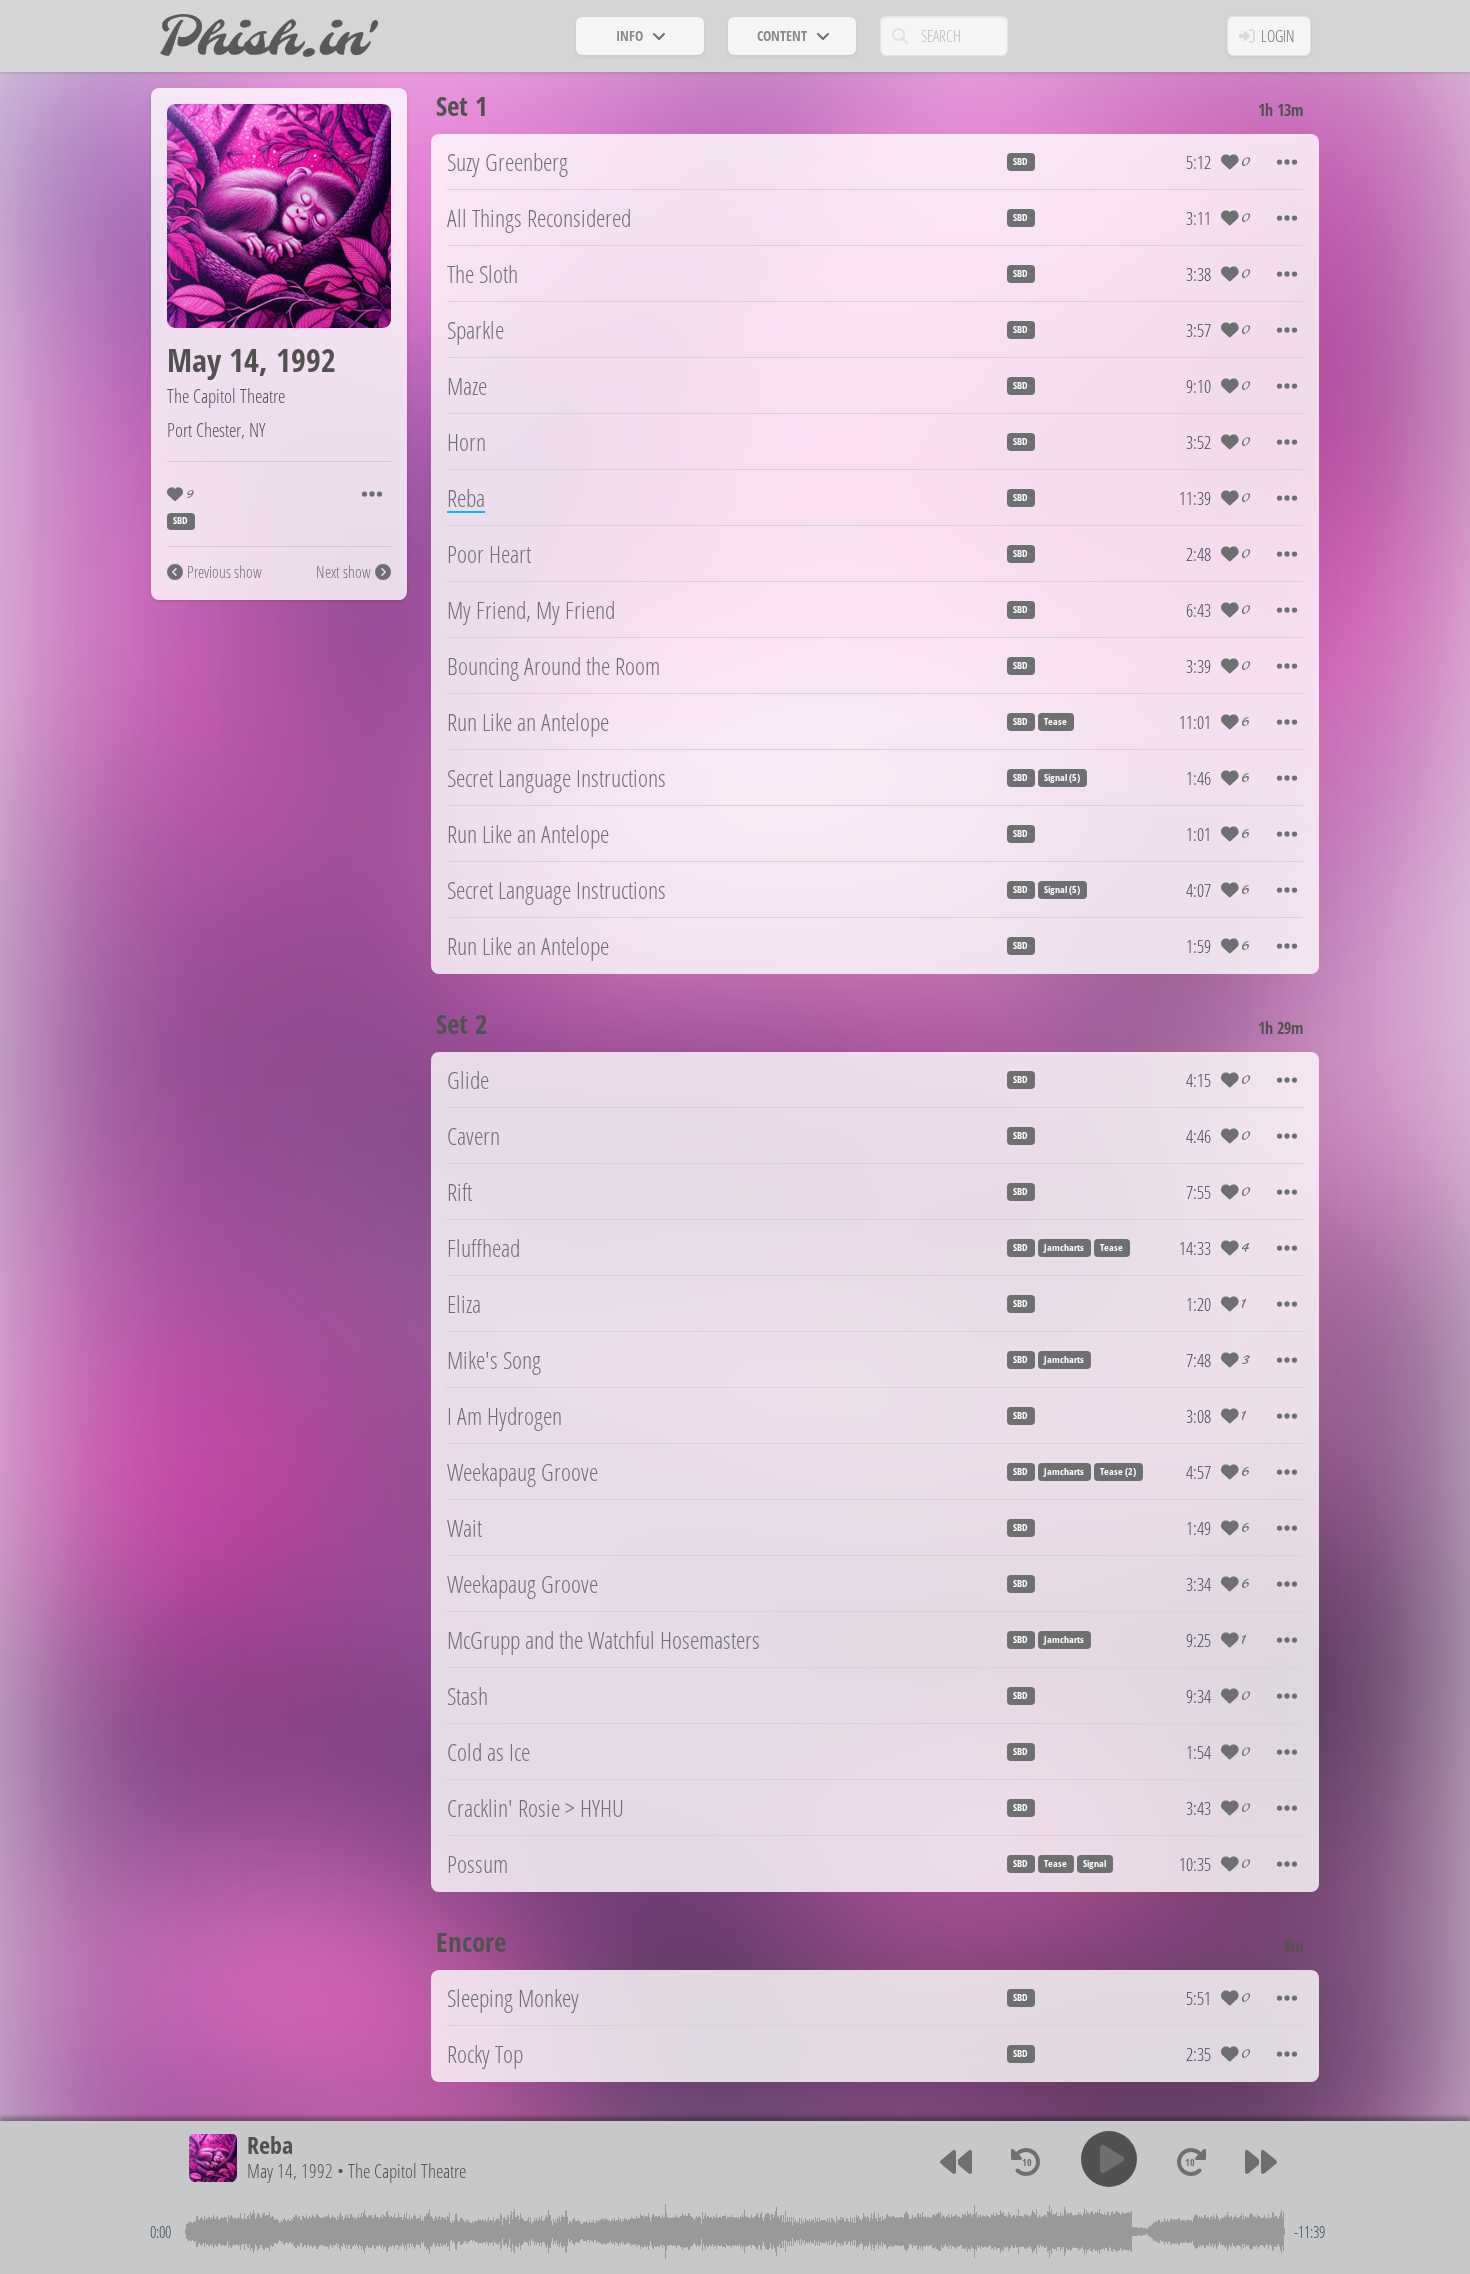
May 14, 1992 (290, 2171)
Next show (343, 572)
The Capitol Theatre (226, 395)
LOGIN (1278, 36)
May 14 (213, 359)
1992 (306, 359)
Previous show (224, 572)
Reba (270, 2144)
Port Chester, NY (216, 429)
